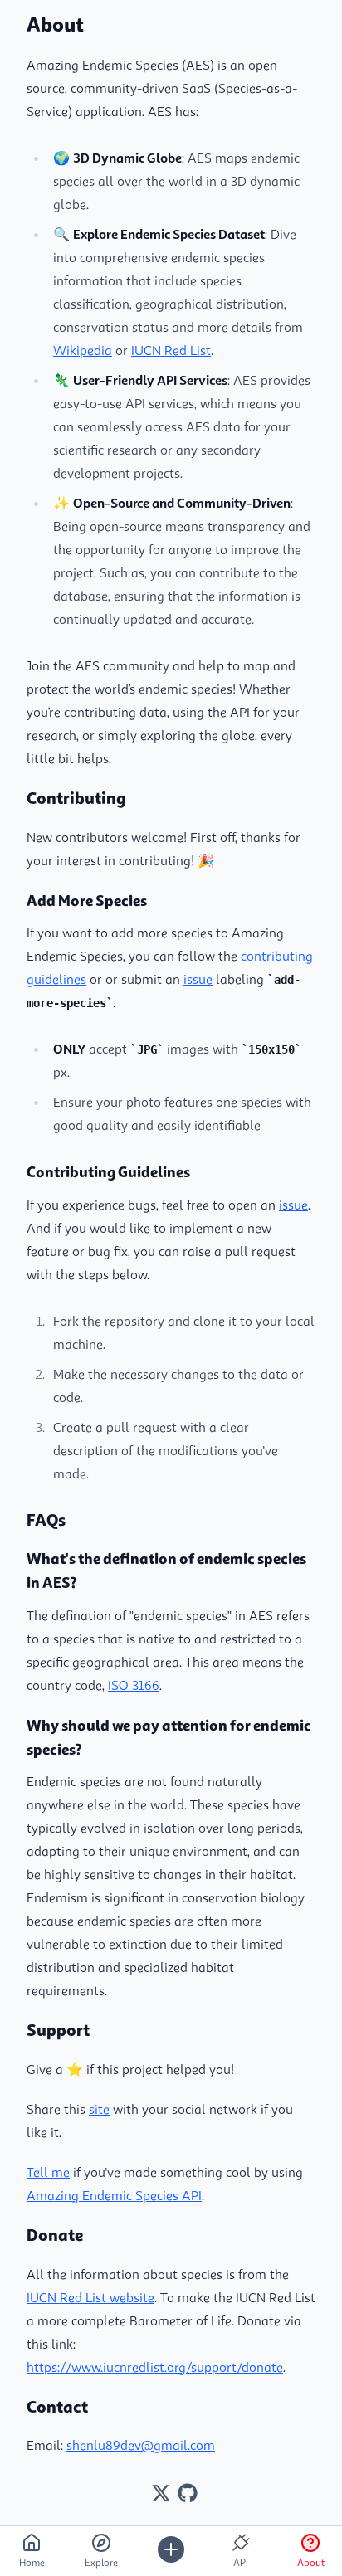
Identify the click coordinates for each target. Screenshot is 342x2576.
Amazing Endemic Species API (114, 2195)
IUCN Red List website (90, 2297)
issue (198, 979)
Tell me (48, 2172)
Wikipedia (83, 350)
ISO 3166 (134, 1685)
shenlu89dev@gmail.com (141, 2445)
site (99, 2109)
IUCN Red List (171, 350)
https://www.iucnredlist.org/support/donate (155, 2367)
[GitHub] (188, 2493)
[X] (161, 2493)
